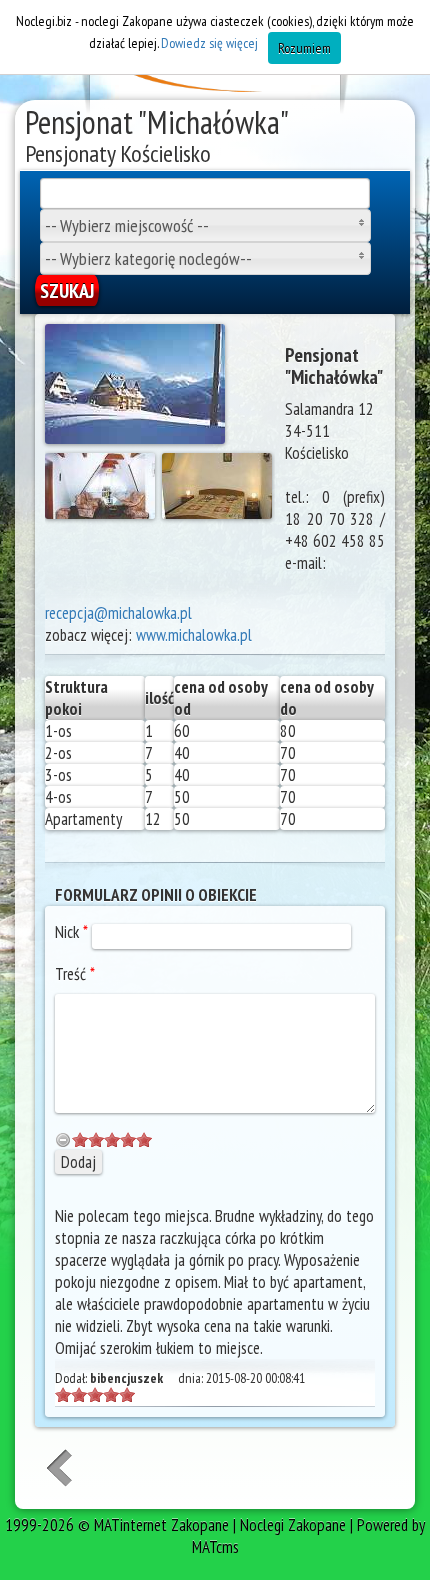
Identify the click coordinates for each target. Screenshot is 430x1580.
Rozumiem (304, 48)
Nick (71, 932)
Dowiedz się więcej (209, 43)
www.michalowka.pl (194, 635)
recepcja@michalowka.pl (118, 613)
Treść (75, 974)
